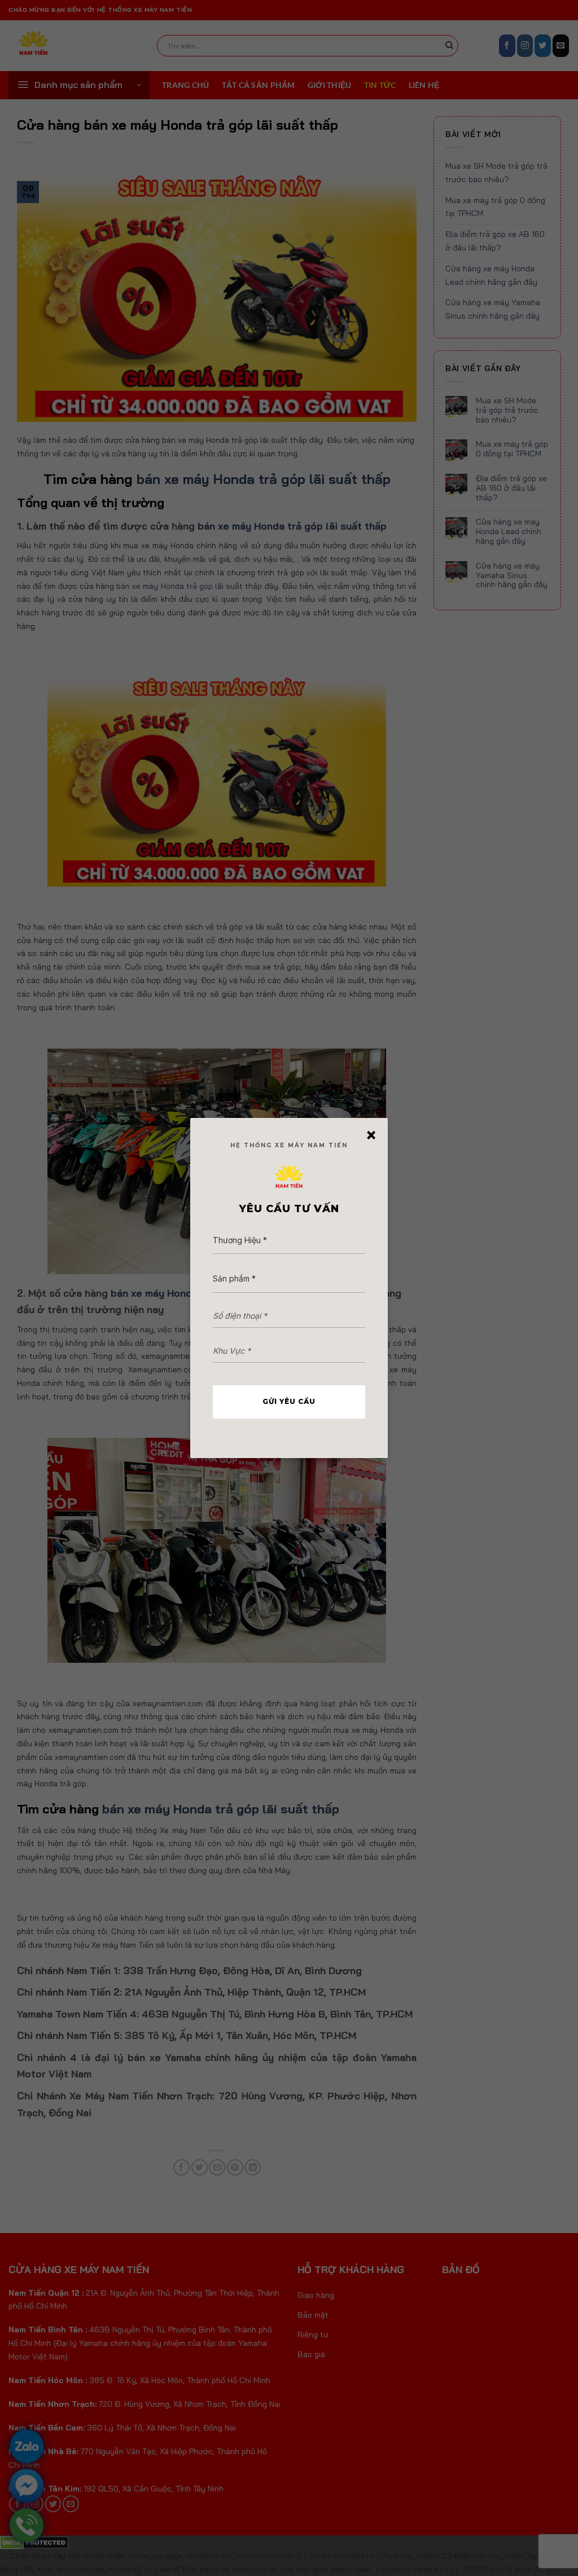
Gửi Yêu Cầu (289, 1401)
